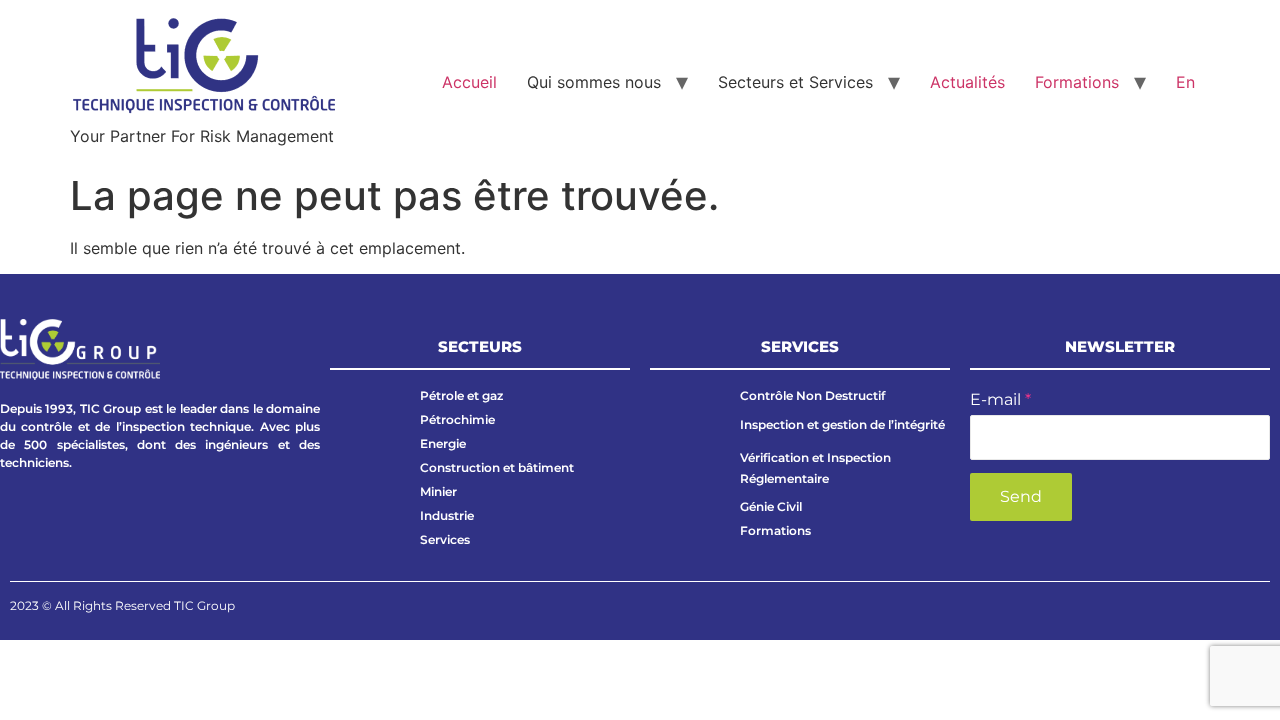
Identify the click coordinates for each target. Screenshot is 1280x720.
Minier (438, 491)
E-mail (1000, 399)
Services (445, 539)
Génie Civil (771, 506)
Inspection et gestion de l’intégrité (842, 424)
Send (1021, 496)
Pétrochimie (457, 419)
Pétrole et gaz (461, 395)
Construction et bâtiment (497, 467)
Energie (443, 443)
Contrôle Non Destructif (812, 395)
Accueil (469, 82)
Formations (1077, 82)
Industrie (447, 515)
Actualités (967, 82)
